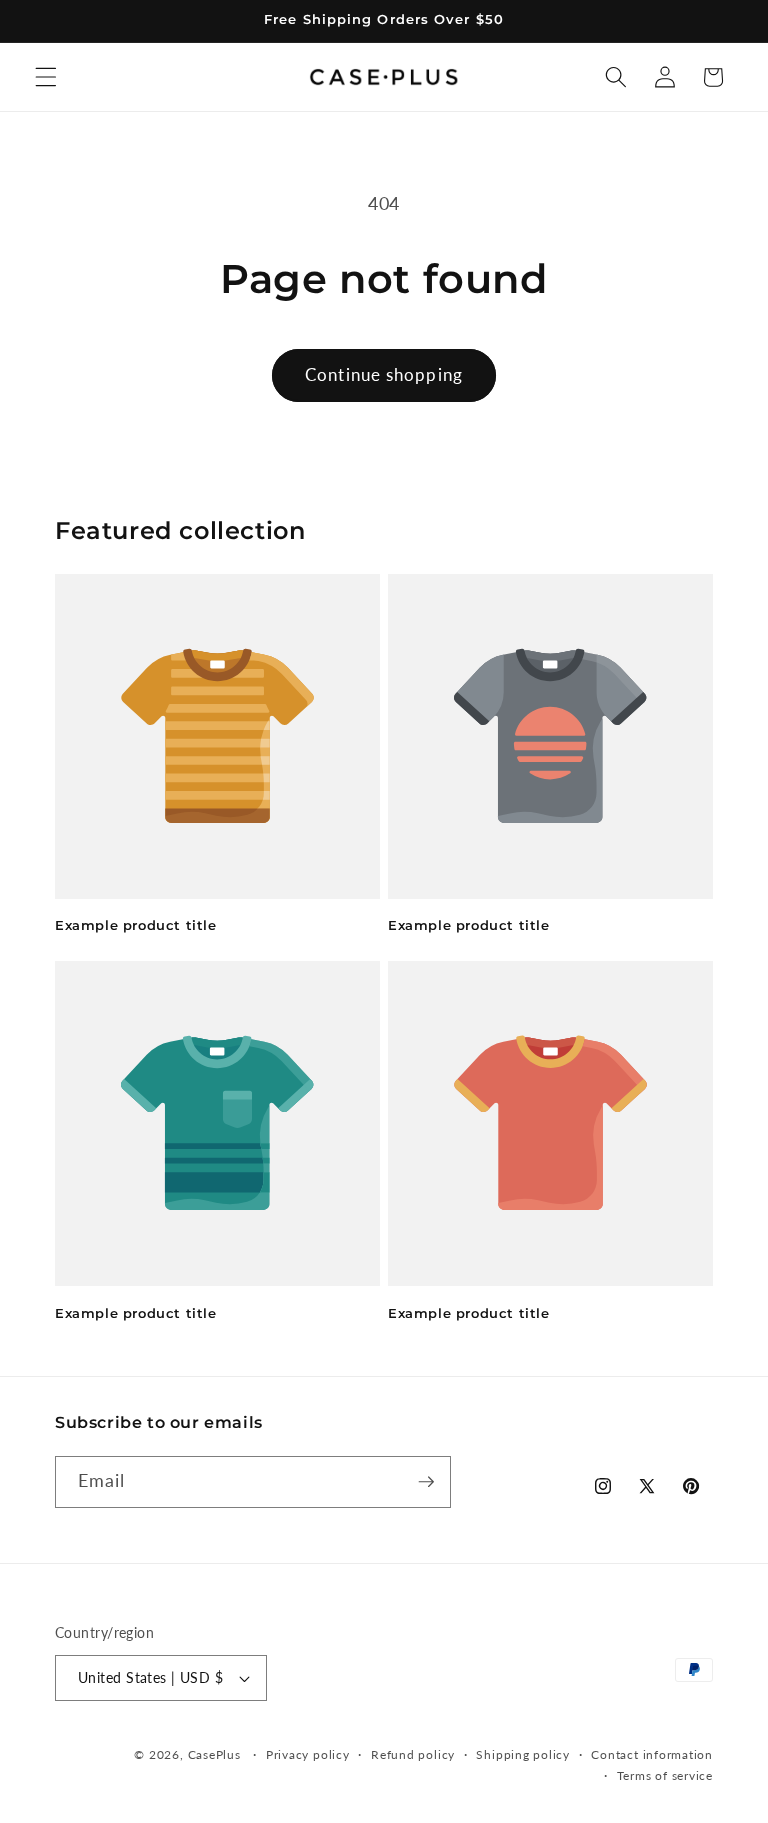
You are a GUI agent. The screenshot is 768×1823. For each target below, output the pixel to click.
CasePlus (216, 1754)
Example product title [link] (136, 925)
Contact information (652, 1754)
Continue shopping (384, 375)
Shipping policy (523, 1754)
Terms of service (665, 1775)
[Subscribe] (426, 1482)
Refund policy (413, 1754)
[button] (46, 77)
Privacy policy (308, 1754)
